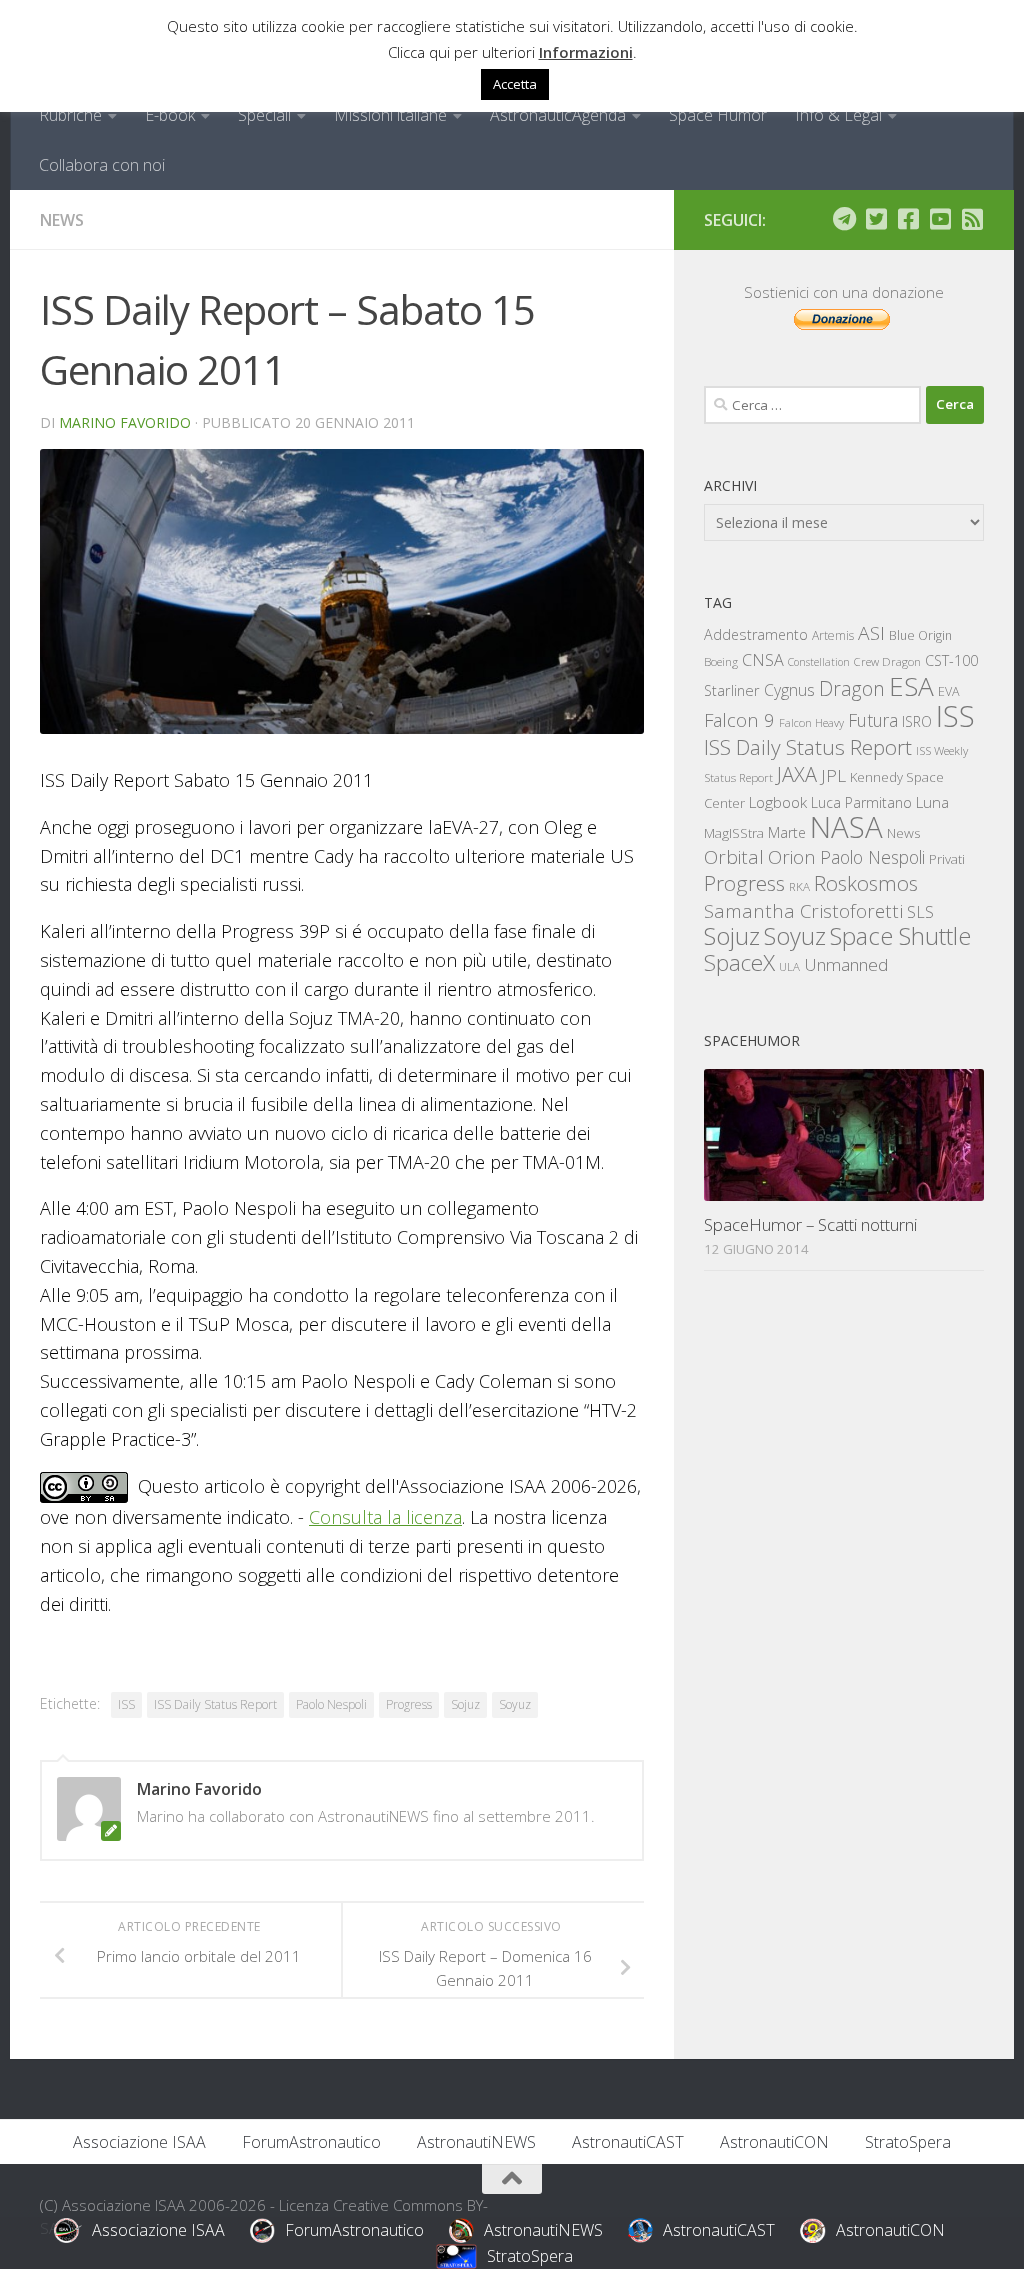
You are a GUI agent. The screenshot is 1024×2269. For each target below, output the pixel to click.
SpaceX (739, 962)
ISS (126, 1704)
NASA (846, 827)
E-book (170, 115)
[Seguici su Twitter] (876, 219)
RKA (799, 886)
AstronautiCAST (628, 2142)
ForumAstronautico (311, 2142)
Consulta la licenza (385, 1517)
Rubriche (70, 115)
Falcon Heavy (811, 722)
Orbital (734, 857)
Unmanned (846, 964)
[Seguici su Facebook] (908, 219)
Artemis (833, 635)
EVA (949, 691)
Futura (873, 720)
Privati (947, 859)
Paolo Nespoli (331, 1704)
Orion (792, 857)
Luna (932, 802)
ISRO (917, 721)
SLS (920, 912)
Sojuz (465, 1704)
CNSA (763, 660)
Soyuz (515, 1704)
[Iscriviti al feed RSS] (972, 219)
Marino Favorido (125, 422)
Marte (787, 832)
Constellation (819, 662)
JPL (833, 775)
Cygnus (789, 690)
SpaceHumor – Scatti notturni (810, 1224)
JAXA (797, 774)
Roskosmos (866, 883)
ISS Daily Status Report (215, 1704)
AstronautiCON (774, 2142)
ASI (871, 633)
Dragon (852, 688)
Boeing (721, 661)
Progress (409, 1704)
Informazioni (586, 52)
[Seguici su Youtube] (940, 219)
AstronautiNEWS (476, 2142)
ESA (911, 686)
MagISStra (734, 833)
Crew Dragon (887, 661)
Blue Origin (920, 635)
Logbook (778, 802)
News (62, 220)
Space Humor (718, 115)
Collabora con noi (102, 165)
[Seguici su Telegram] (844, 219)
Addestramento (756, 634)
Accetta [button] (515, 84)
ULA (789, 966)
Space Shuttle (900, 935)
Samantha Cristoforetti (803, 910)
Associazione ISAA (139, 2142)
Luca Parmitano (861, 802)
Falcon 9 (739, 719)
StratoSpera (908, 2142)
